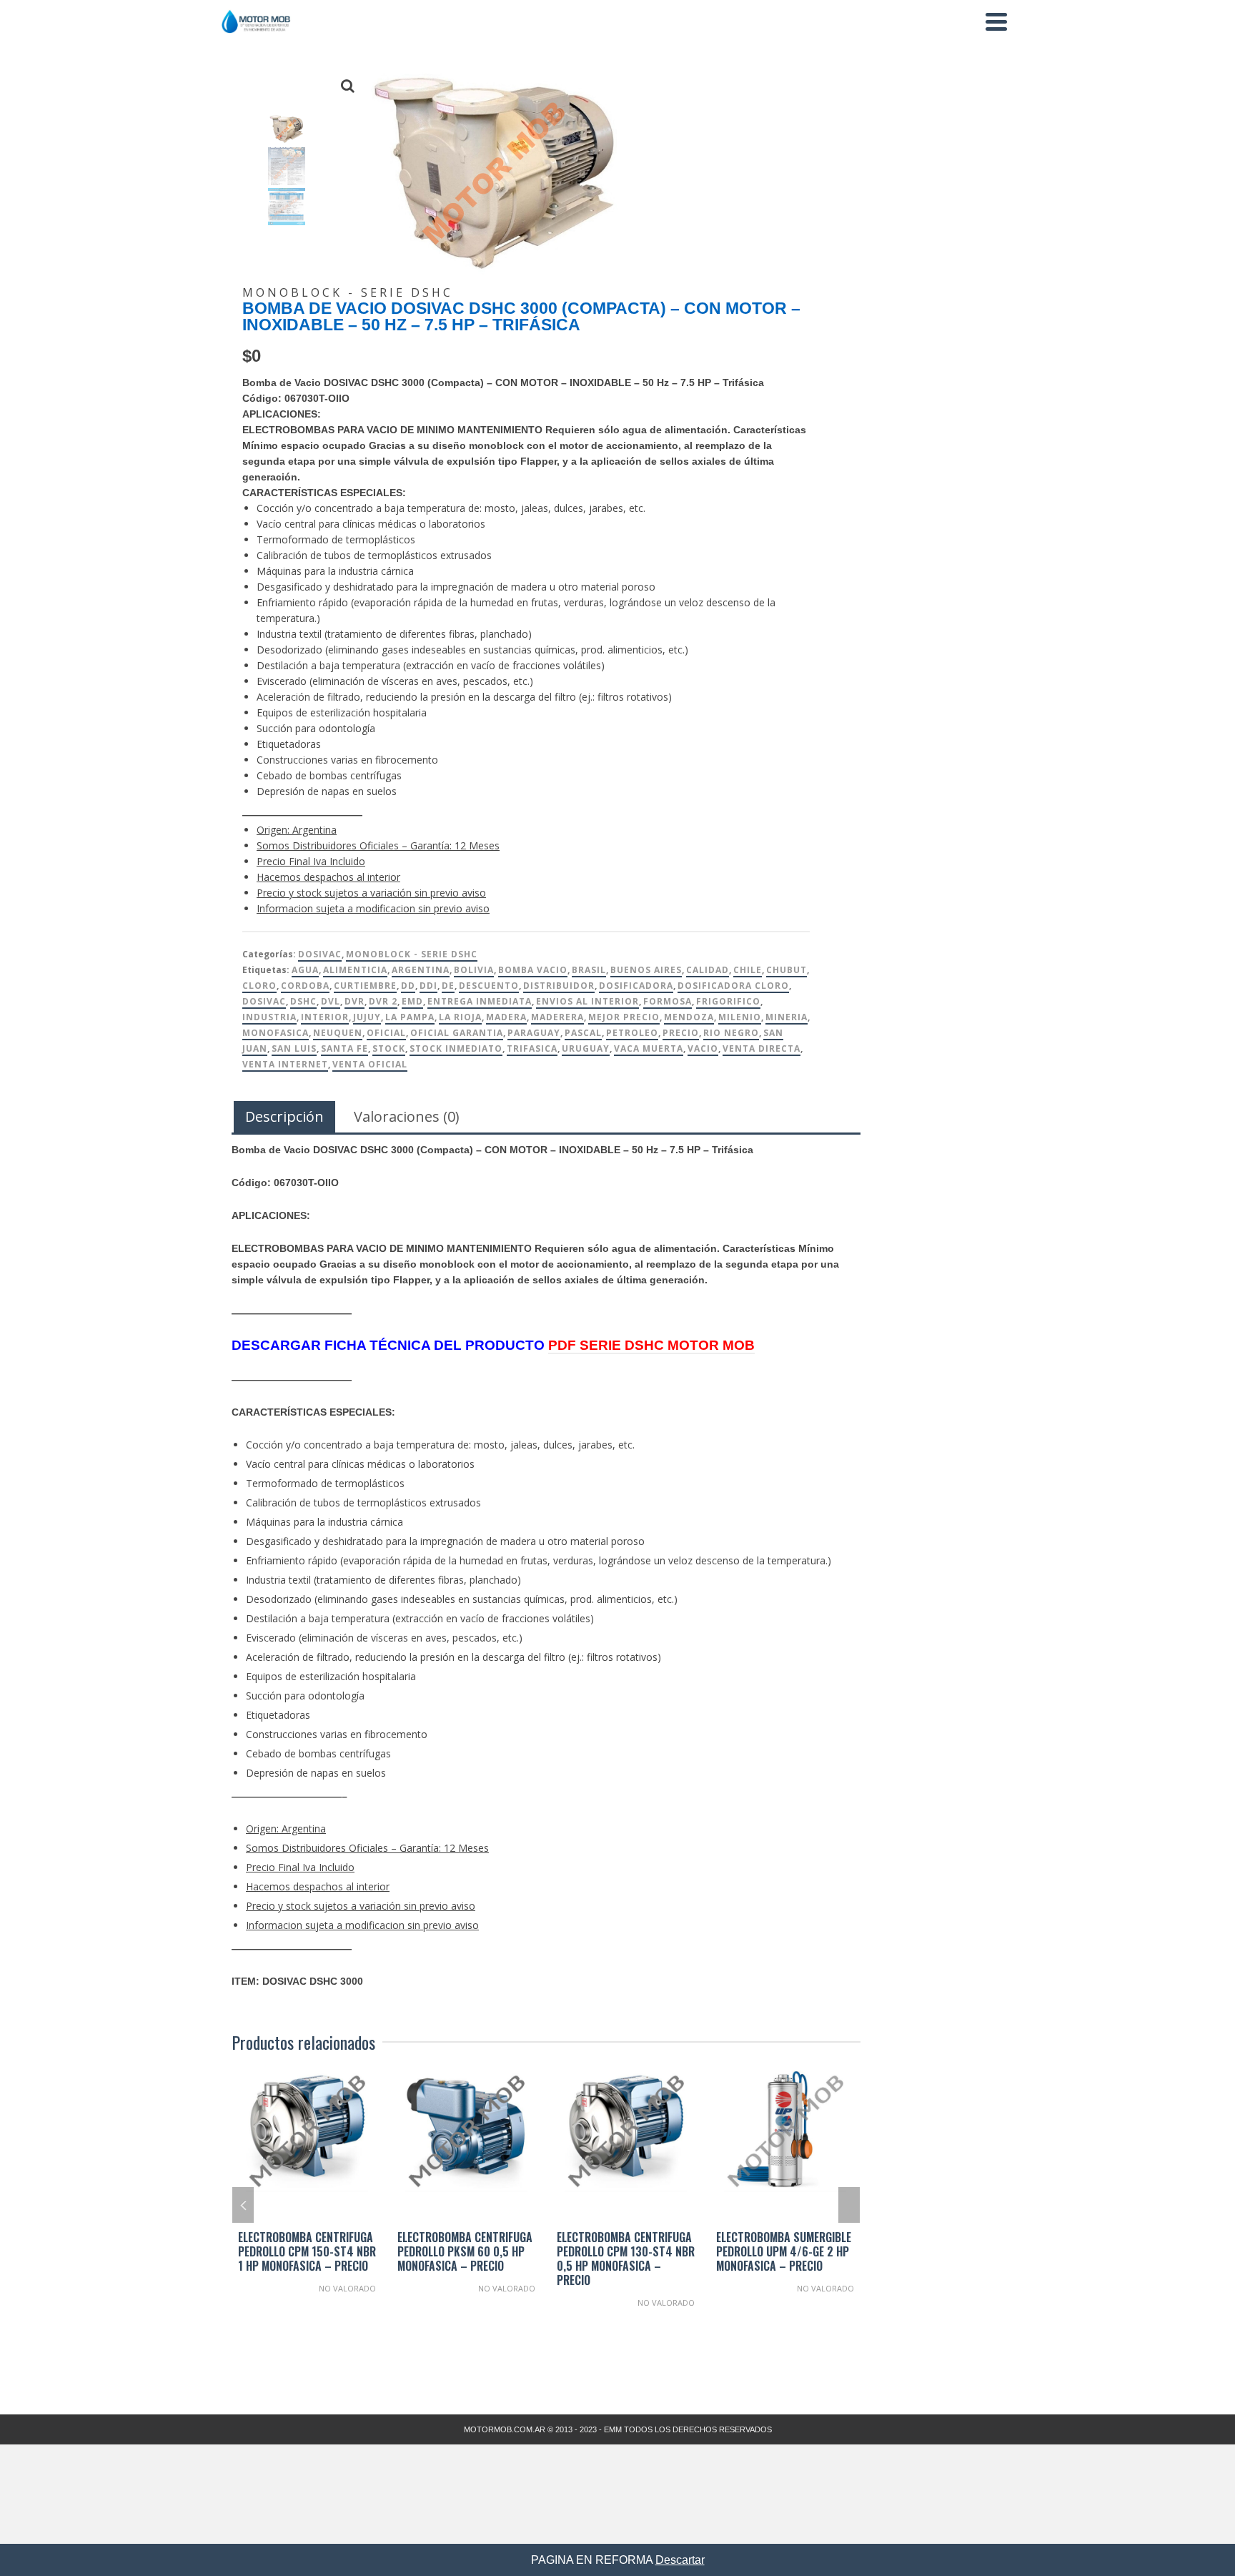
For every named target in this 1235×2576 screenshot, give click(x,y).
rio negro (731, 1033)
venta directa (762, 1048)
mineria (787, 1017)
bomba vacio (533, 970)
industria (269, 1017)
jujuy (367, 1017)
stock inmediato (456, 1048)
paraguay (534, 1033)
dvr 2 (383, 1001)
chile (748, 970)
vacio (703, 1048)
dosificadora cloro (733, 986)
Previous (243, 2205)
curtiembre (365, 986)
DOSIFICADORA (636, 986)
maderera (557, 1017)
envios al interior (587, 1001)
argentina (421, 970)
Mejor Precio (624, 1017)
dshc (303, 1001)
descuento (489, 986)
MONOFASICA (276, 1033)
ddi (428, 986)
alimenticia (355, 970)
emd (412, 1001)
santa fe (344, 1048)
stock (389, 1048)
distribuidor (559, 986)
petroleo (632, 1033)
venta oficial (370, 1064)
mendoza (689, 1017)
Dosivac (320, 954)
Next (849, 2205)
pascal (583, 1033)
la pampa (410, 1017)
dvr (354, 1001)
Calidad (708, 970)
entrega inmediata (480, 1001)
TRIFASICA (532, 1048)
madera (506, 1017)
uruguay (586, 1048)
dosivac (264, 1001)
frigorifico (728, 1001)
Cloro (259, 986)
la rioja (460, 1017)
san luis (294, 1048)
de (448, 986)
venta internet (285, 1064)
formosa (668, 1001)
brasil (589, 970)
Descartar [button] (680, 2560)
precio (681, 1033)
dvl (331, 1001)
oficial (386, 1033)
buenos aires (646, 970)
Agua (305, 970)
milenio (740, 1017)
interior (325, 1017)
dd (408, 986)
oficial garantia (457, 1033)
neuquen (338, 1033)
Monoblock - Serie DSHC (412, 954)
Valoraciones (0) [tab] (407, 1116)
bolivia (474, 970)
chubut (787, 970)
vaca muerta (649, 1048)
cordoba (305, 986)
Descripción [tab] (284, 1116)
